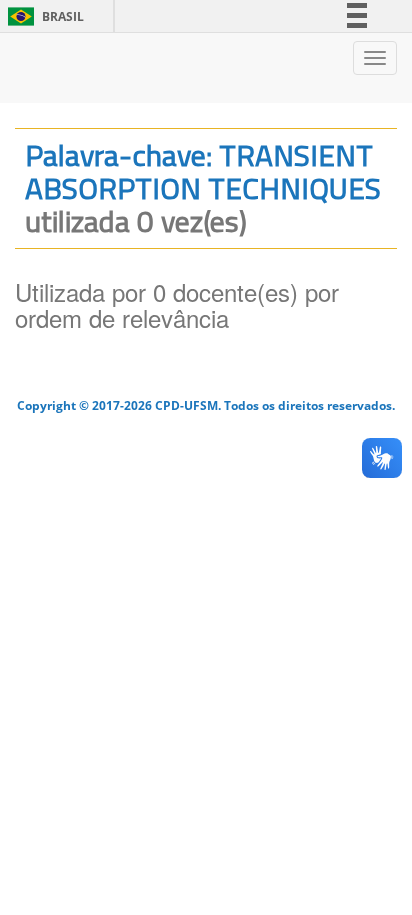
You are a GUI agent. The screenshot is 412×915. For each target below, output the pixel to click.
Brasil (42, 16)
